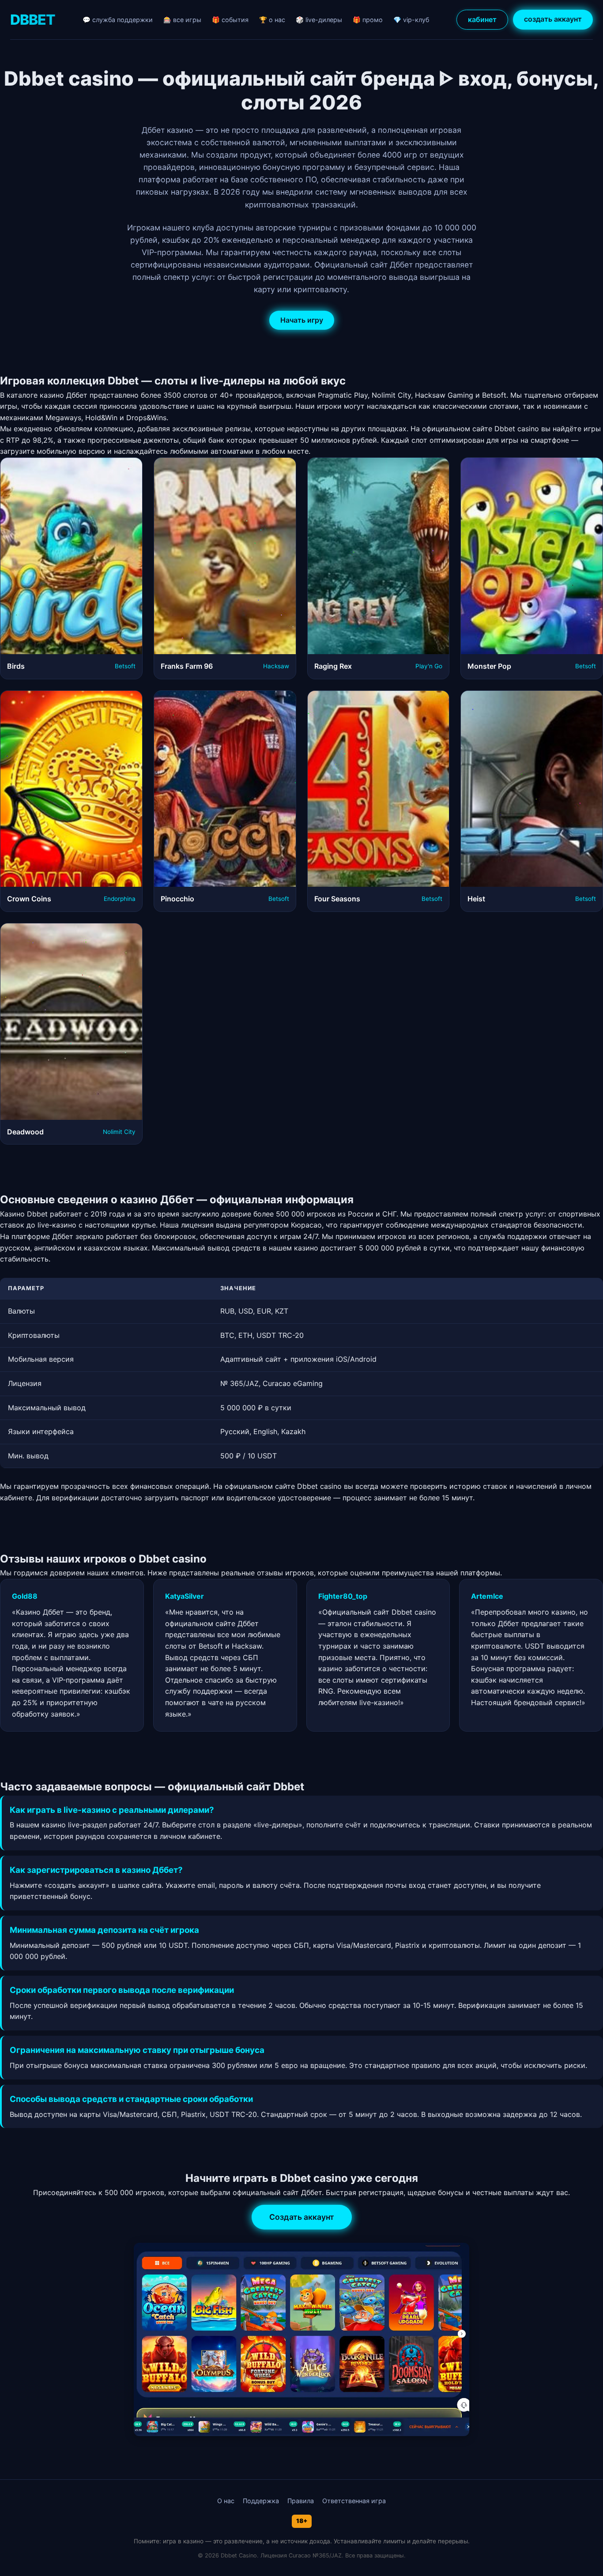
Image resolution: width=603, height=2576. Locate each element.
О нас (226, 2501)
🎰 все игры (182, 20)
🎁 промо (368, 20)
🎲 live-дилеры (319, 20)
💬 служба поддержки (118, 20)
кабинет (482, 19)
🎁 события (230, 20)
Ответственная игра (354, 2501)
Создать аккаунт (302, 2217)
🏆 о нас (272, 20)
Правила (301, 2501)
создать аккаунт (553, 19)
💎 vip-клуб (411, 20)
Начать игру (302, 320)
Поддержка (261, 2501)
